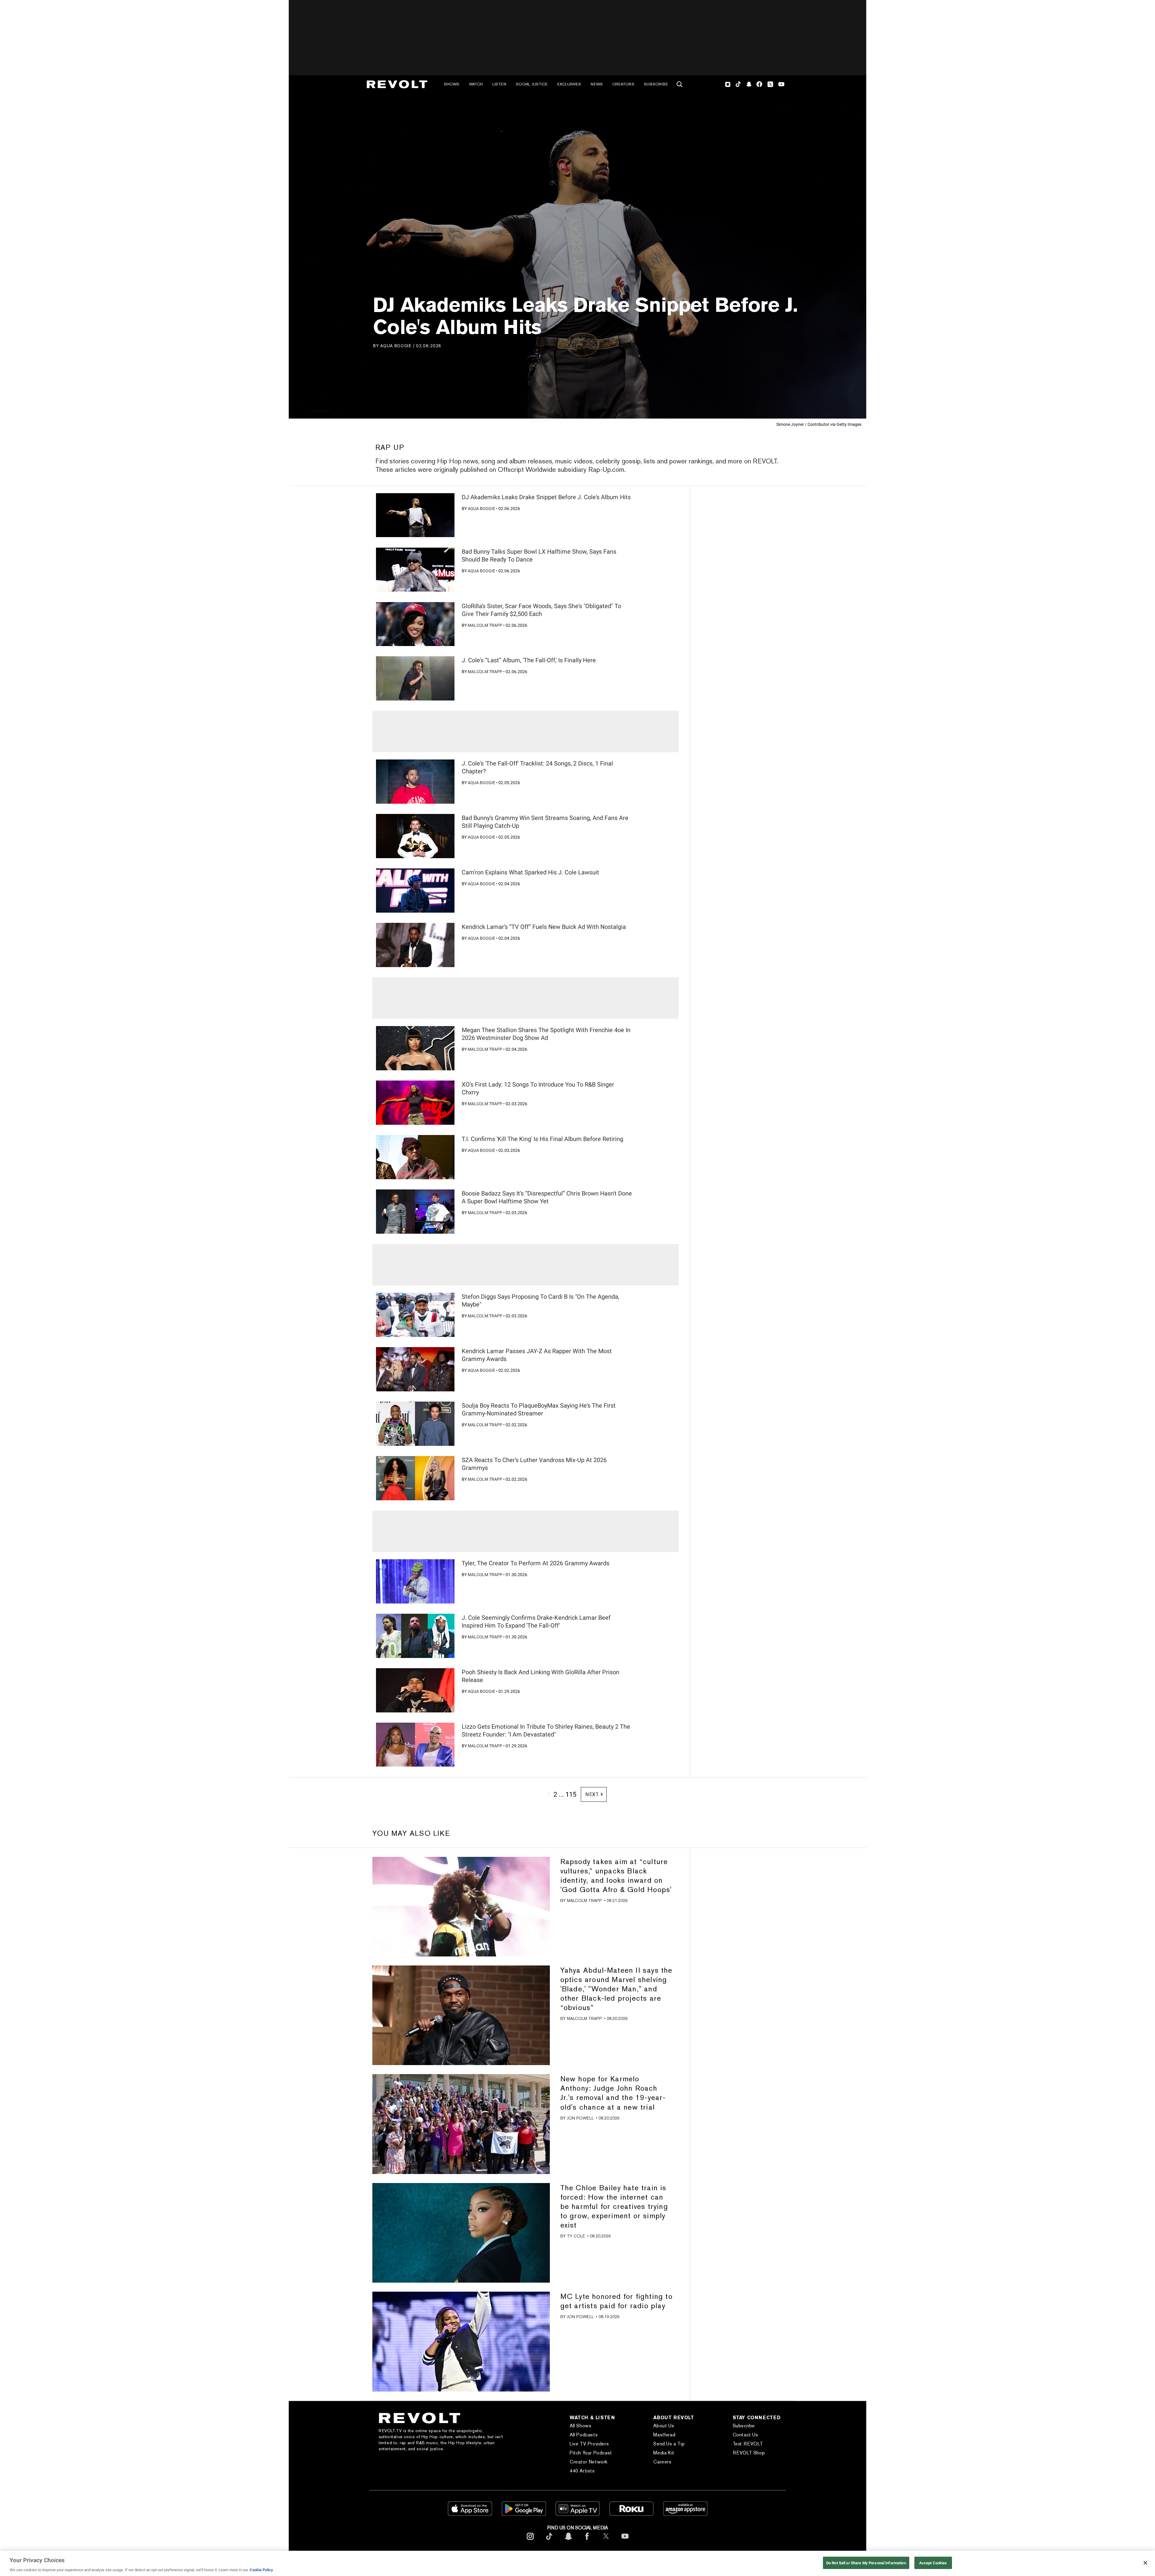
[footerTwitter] (606, 2541)
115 (571, 1794)
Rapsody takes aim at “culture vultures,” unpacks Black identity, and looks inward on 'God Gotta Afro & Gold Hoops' (616, 1876)
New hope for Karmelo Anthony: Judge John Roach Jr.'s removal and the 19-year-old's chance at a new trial (613, 2093)
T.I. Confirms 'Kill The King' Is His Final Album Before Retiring (542, 1139)
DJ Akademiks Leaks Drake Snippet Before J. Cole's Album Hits (546, 497)
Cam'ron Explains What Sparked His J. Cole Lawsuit (530, 872)
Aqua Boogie (396, 346)
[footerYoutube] (625, 2541)
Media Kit (664, 2453)
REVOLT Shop (749, 2453)
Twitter (770, 84)
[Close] (1145, 2563)
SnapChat (749, 84)
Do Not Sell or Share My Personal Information (866, 2563)
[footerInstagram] (530, 2541)
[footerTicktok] (549, 2541)
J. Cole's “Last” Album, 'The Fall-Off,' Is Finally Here (529, 660)
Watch (476, 84)
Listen (499, 84)
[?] (415, 515)
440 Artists (582, 2471)
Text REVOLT (748, 2444)
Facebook (759, 84)
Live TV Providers (589, 2444)
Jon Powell (580, 2118)
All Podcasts (584, 2435)
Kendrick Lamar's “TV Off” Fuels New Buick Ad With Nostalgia (544, 927)
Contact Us (745, 2435)
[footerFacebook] (587, 2541)
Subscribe (656, 84)
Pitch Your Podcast (591, 2453)
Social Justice (532, 84)
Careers (662, 2462)
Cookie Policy (261, 2570)
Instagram (728, 84)
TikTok (738, 84)
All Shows (581, 2426)
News (597, 84)
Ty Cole (576, 2236)
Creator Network (589, 2462)
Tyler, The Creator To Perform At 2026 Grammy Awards (536, 1563)
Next (592, 1794)
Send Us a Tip (669, 2444)
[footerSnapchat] (568, 2541)
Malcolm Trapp (485, 625)
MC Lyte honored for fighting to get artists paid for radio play (616, 2301)
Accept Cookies (933, 2563)
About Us (664, 2426)
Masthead (664, 2435)
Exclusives (569, 84)
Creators (623, 84)
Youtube (781, 85)
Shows (452, 84)
